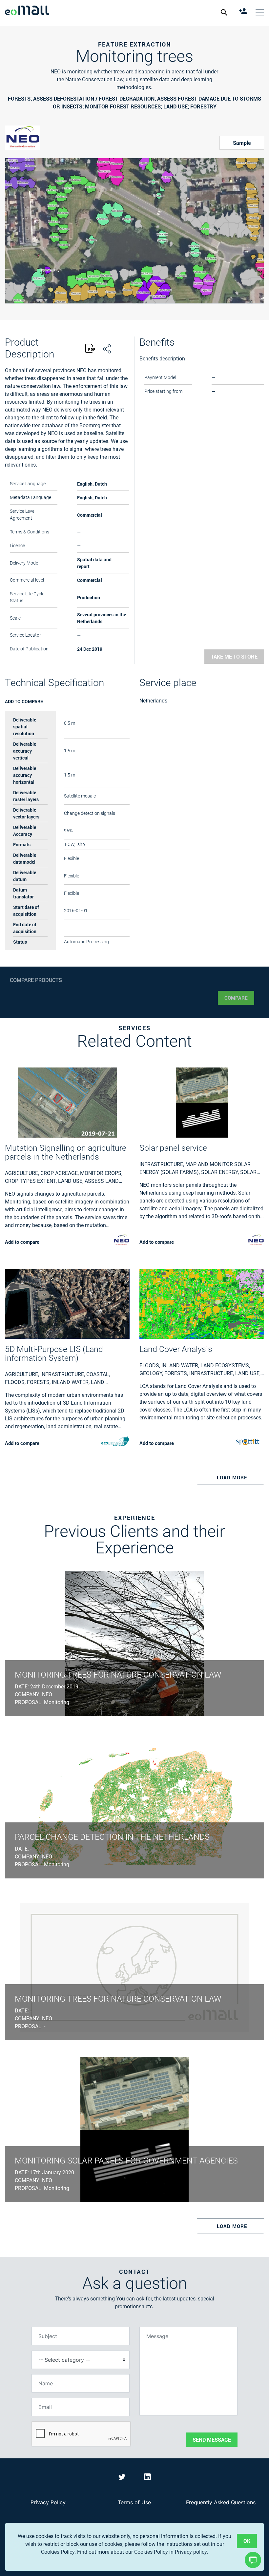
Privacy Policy (48, 2502)
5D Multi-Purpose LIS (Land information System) (54, 1354)
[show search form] (225, 12)
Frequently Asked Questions (221, 2502)
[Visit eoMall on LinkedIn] (147, 2478)
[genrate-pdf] (90, 349)
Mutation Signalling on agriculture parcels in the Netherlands (66, 1152)
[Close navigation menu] (260, 12)
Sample (242, 143)
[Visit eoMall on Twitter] (123, 2478)
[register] (244, 12)
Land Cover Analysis (176, 1349)
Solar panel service (173, 1148)
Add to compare (24, 701)
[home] (27, 11)
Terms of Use (134, 2502)
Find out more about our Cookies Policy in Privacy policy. (143, 2552)
